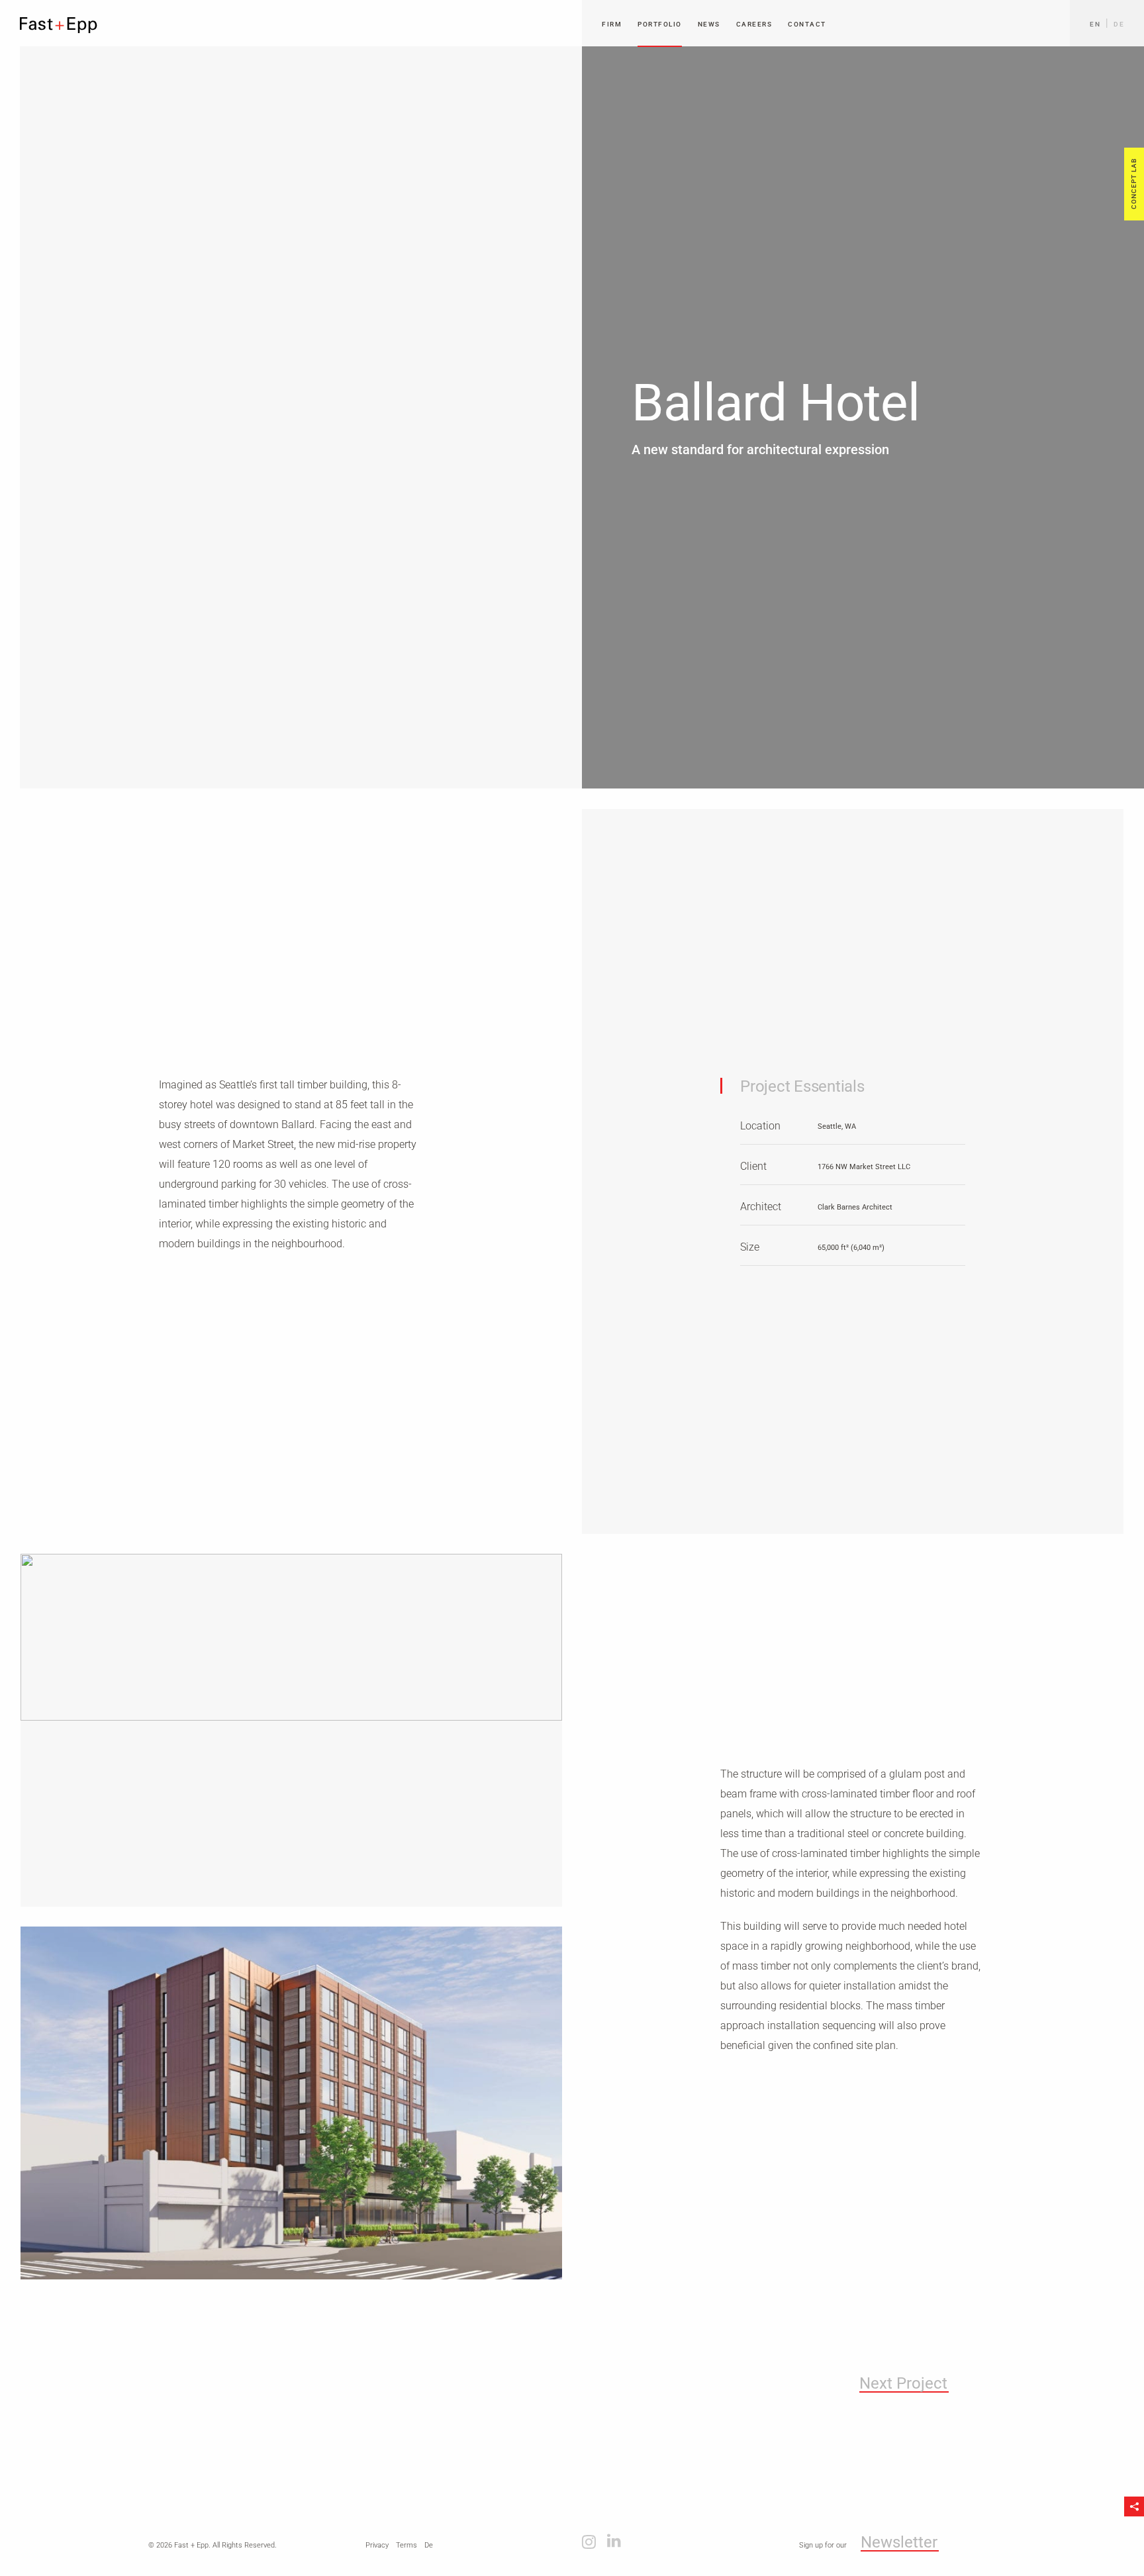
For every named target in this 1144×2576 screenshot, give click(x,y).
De (1119, 24)
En (1095, 24)
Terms (406, 2545)
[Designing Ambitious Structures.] (59, 25)
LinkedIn (614, 2541)
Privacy (377, 2545)
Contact (807, 24)
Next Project (903, 2384)
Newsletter (899, 2543)
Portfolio (660, 24)
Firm (612, 24)
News (709, 24)
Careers (754, 24)
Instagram (589, 2541)
